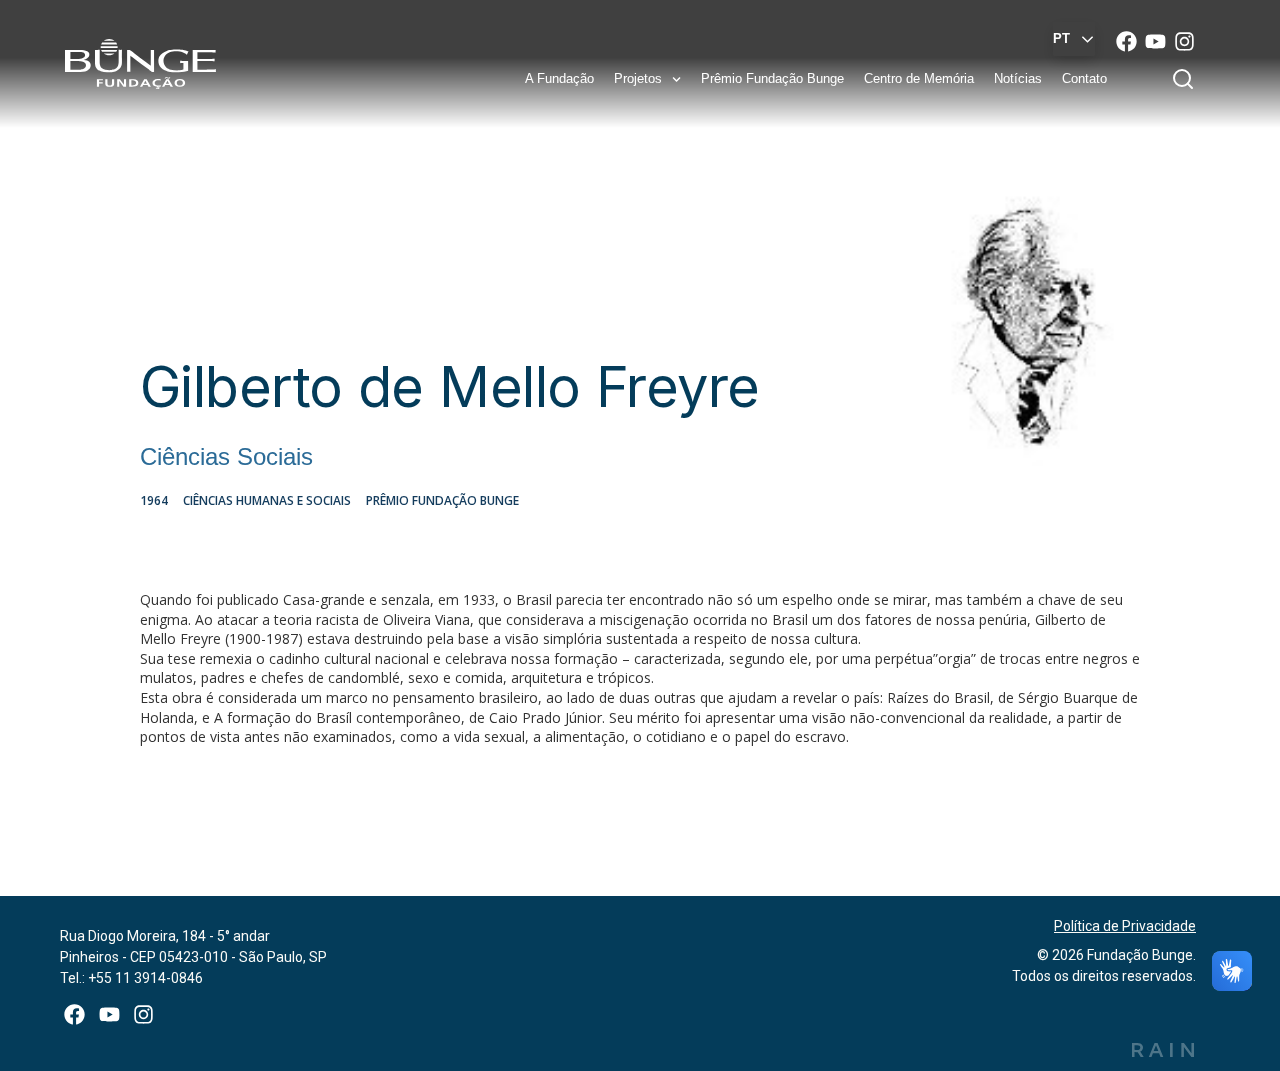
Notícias (1018, 78)
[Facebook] (1126, 40)
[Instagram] (1184, 40)
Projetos (638, 78)
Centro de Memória (919, 78)
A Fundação (559, 78)
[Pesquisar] (1187, 79)
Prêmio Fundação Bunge (772, 78)
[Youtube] (1155, 40)
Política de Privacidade (1125, 926)
